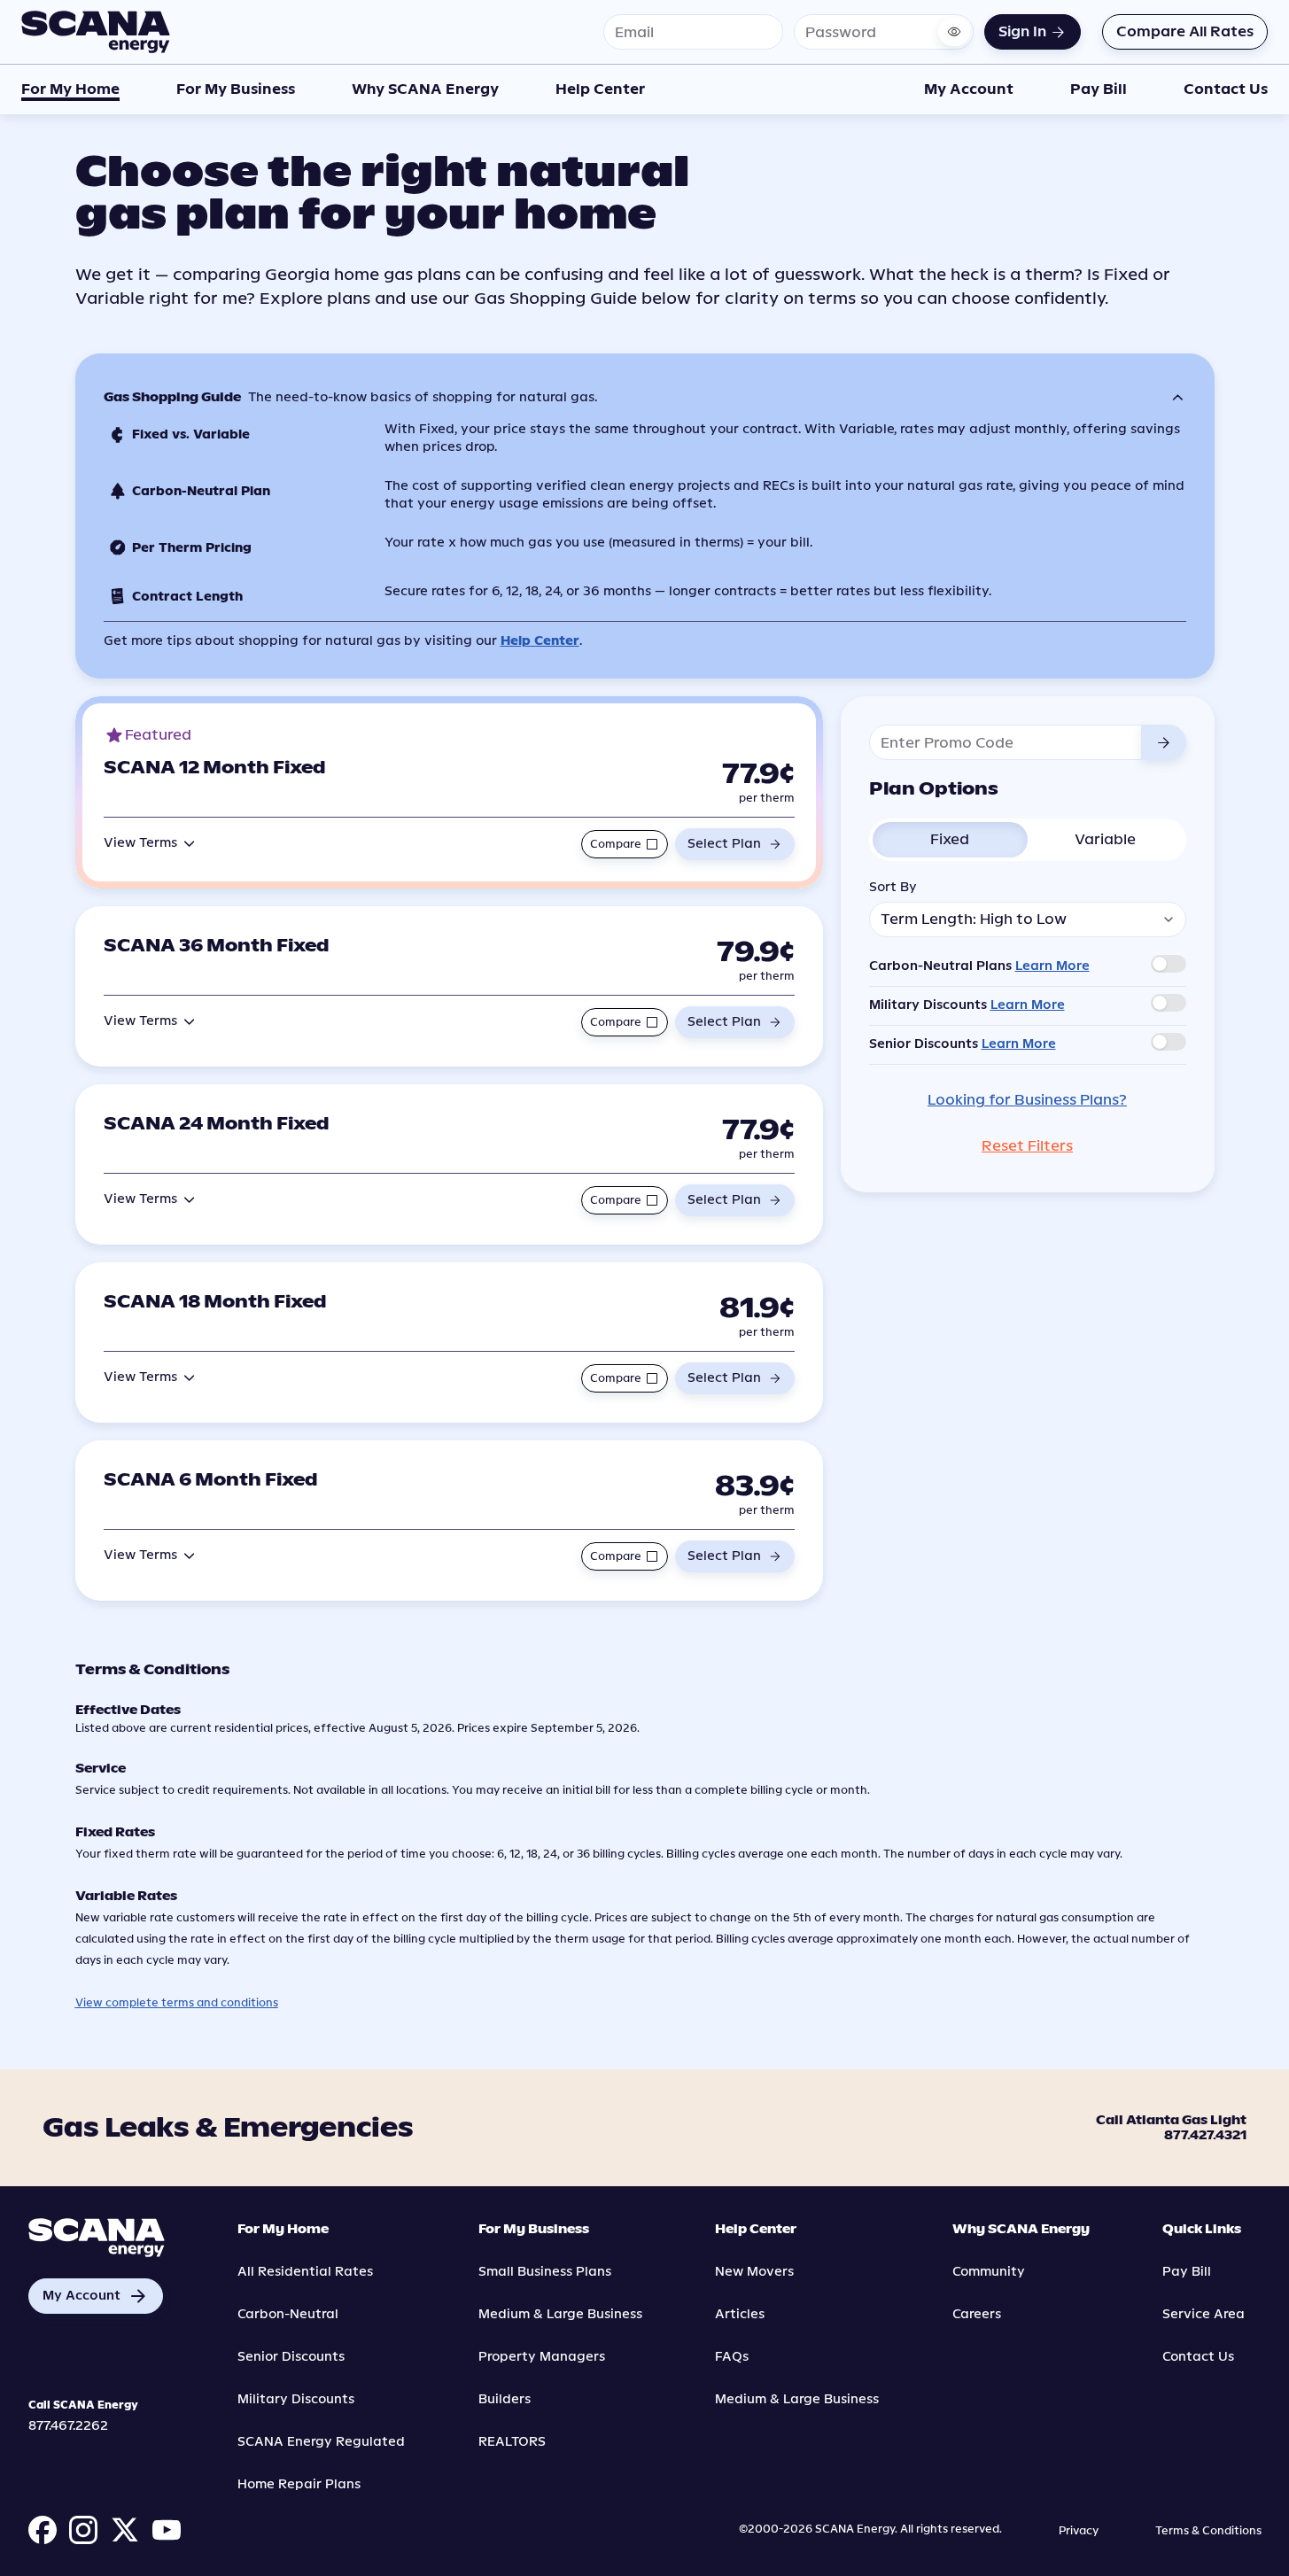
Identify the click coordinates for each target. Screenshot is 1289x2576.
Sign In (1022, 31)
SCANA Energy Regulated (321, 2442)
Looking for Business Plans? (1027, 1100)
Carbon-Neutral (288, 2314)
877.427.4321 (1205, 2137)
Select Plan (724, 844)
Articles (740, 2314)
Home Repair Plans (299, 2484)
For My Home (70, 89)
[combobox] (1028, 919)
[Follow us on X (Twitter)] (125, 2530)
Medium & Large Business (560, 2314)
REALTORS (512, 2442)
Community (989, 2272)
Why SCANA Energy (425, 89)
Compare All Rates (1185, 31)
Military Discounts (296, 2399)
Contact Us (1226, 89)
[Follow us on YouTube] (167, 2530)
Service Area (1204, 2314)
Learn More (1052, 966)
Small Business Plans (545, 2272)
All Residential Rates (305, 2272)
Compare (616, 844)
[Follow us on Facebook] (43, 2530)
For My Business (236, 89)
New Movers (754, 2272)
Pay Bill (1099, 89)
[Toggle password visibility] (954, 32)
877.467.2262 (68, 2426)
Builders (505, 2399)
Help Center (600, 89)
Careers (977, 2314)
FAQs (732, 2357)
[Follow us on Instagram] (83, 2530)
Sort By (893, 887)
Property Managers (542, 2357)
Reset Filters (1027, 1146)
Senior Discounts (291, 2357)
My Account (969, 89)
